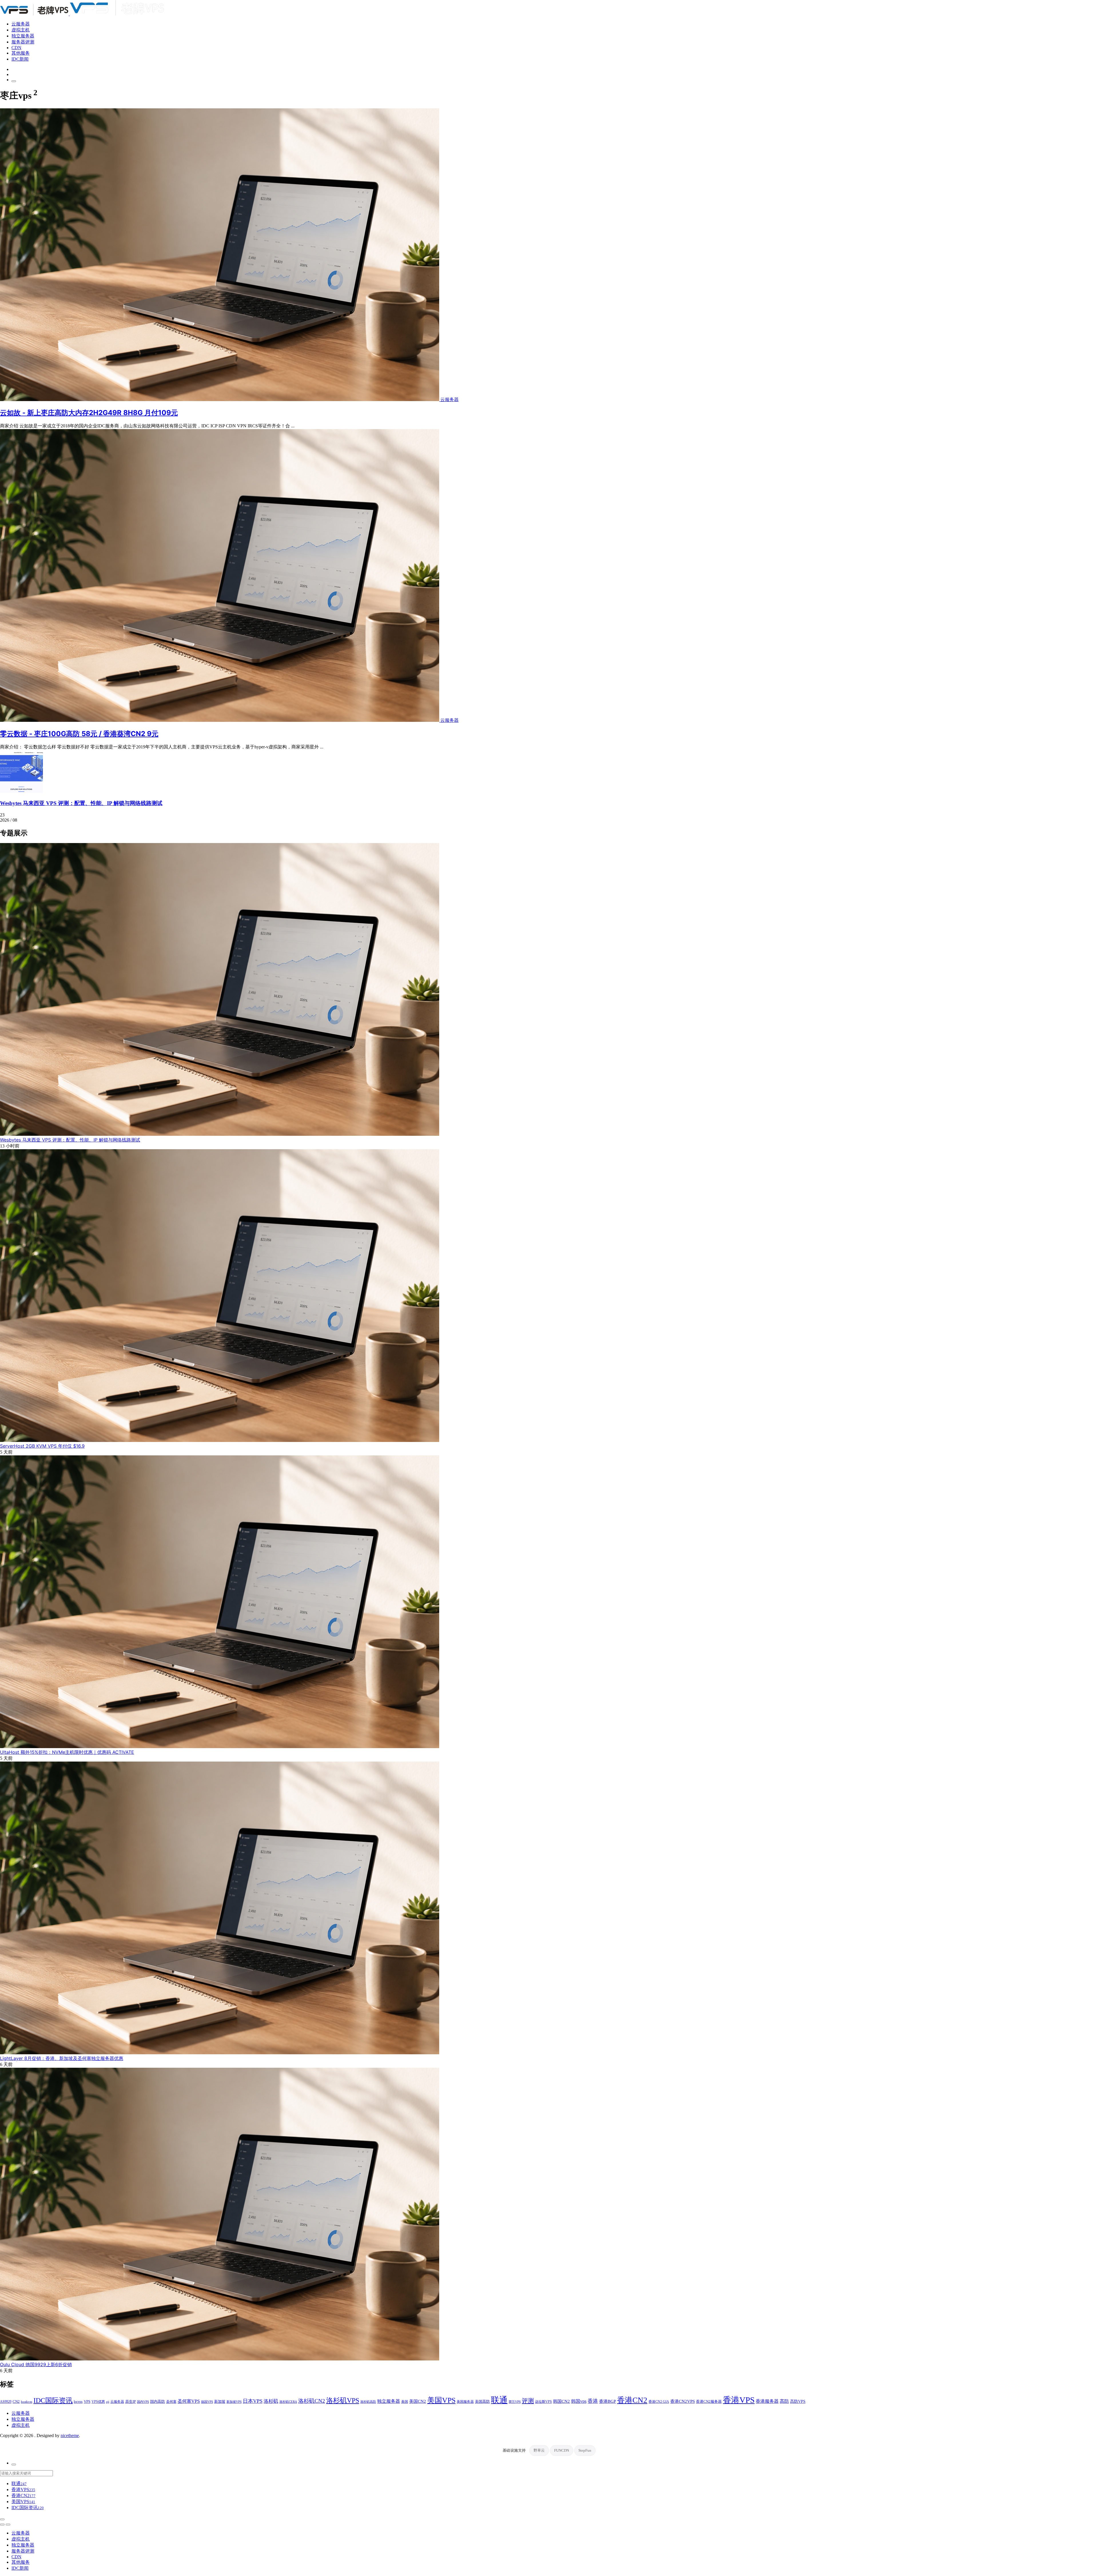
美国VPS (441, 2400)
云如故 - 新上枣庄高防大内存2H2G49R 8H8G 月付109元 (89, 413)
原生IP (131, 2402)
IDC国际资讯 (53, 2400)
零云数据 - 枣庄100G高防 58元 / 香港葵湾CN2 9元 (79, 734)
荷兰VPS (515, 2402)
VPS (87, 2402)
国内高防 (158, 2401)
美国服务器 (465, 2402)
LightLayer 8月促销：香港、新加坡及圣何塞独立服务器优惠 (62, 2058)
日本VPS (253, 2401)
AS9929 (6, 2402)
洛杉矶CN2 (312, 2401)
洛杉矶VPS (343, 2400)
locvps (78, 2402)
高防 (784, 2401)
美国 (405, 2402)
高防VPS (798, 2401)
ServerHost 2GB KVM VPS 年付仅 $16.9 (42, 1446)
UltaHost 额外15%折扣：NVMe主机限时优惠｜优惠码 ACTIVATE (67, 1752)
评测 (528, 2401)
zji (108, 2402)
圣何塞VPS (189, 2401)
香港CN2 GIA (659, 2402)
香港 (593, 2401)
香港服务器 (767, 2401)
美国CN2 (418, 2401)
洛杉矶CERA (288, 2402)
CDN (16, 48)
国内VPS (143, 2402)
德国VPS (207, 2402)
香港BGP (607, 2401)
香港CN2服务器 (709, 2401)
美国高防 (482, 2401)
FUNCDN (562, 2450)
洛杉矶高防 (368, 2402)
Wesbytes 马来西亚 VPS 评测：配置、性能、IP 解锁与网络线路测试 (81, 803)
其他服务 (21, 53)
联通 (499, 2400)
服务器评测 (23, 42)
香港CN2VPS (683, 2401)
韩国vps (579, 2401)
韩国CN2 (561, 2401)
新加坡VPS (234, 2402)
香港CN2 (632, 2400)
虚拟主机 (21, 30)
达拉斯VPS (543, 2402)
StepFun (585, 2450)
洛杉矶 (271, 2401)
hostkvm (27, 2402)
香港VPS (739, 2400)
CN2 (16, 2402)
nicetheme (70, 2435)
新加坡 (220, 2401)
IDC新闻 (20, 59)
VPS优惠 (98, 2402)
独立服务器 (23, 36)
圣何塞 (171, 2402)
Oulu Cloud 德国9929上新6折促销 (36, 2364)
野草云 (539, 2450)
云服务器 (21, 24)
